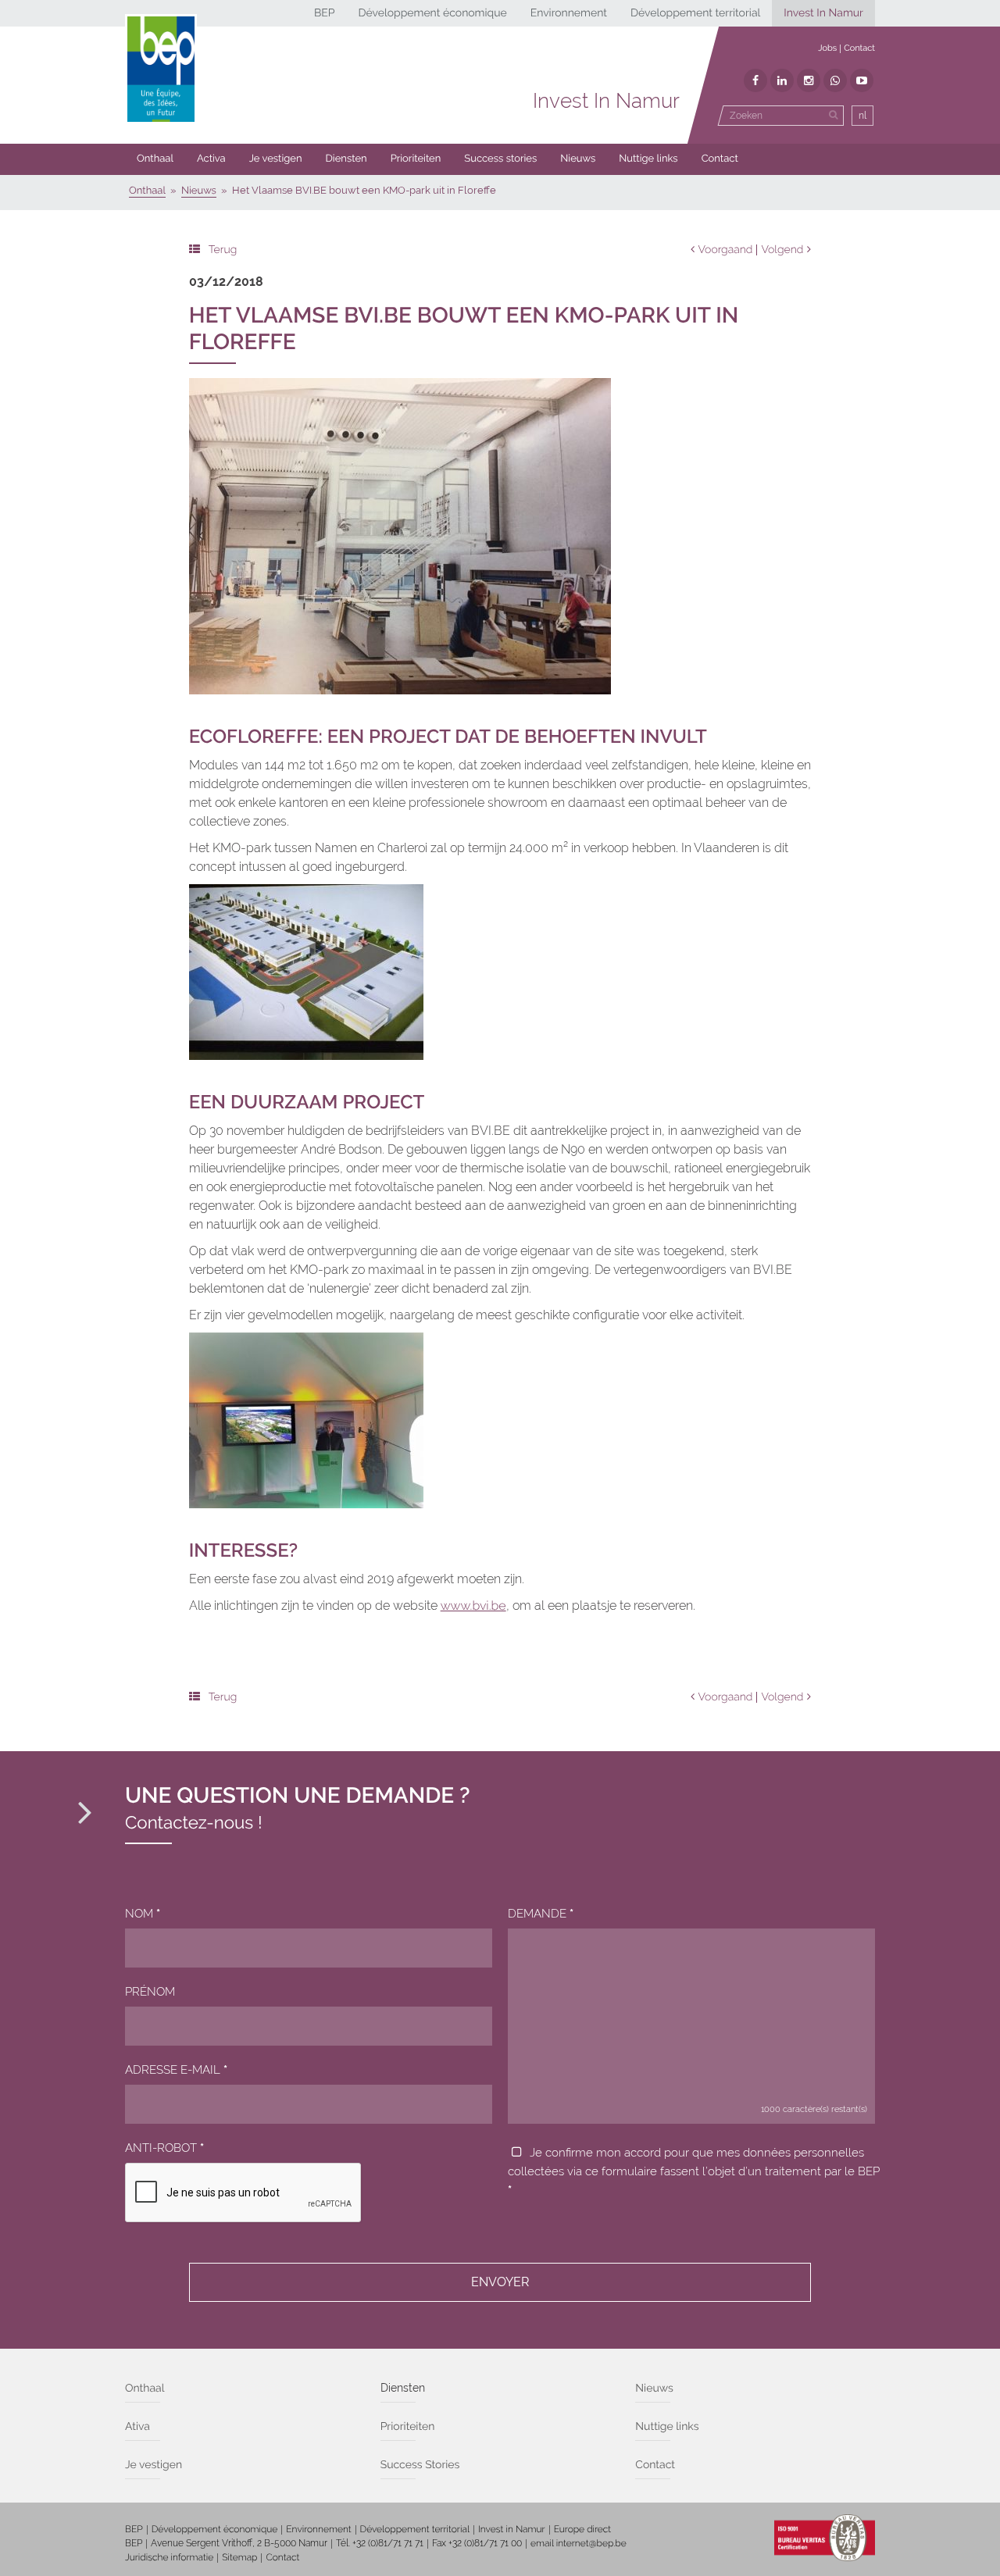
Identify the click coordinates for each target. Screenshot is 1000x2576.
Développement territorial (695, 13)
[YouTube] (862, 80)
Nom (143, 1914)
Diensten (346, 159)
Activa (211, 159)
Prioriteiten (416, 159)
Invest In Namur (823, 13)
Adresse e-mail (176, 2070)
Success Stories (420, 2465)
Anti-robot (164, 2148)
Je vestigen (276, 159)
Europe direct (583, 2529)
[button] (416, 159)
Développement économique (432, 13)
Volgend (782, 250)
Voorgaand (726, 250)
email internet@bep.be (579, 2543)
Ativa (137, 2427)
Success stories (500, 159)
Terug (223, 250)
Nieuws (578, 159)
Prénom (150, 1992)
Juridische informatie (169, 2557)
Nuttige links (648, 159)
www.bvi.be (473, 1606)
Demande (541, 1914)
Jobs (827, 48)
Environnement (569, 13)
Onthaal (155, 159)
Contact (859, 48)
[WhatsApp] (835, 80)
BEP (325, 13)
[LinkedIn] (782, 80)
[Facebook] (755, 80)
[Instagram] (809, 80)
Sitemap (239, 2557)
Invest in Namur (512, 2529)
